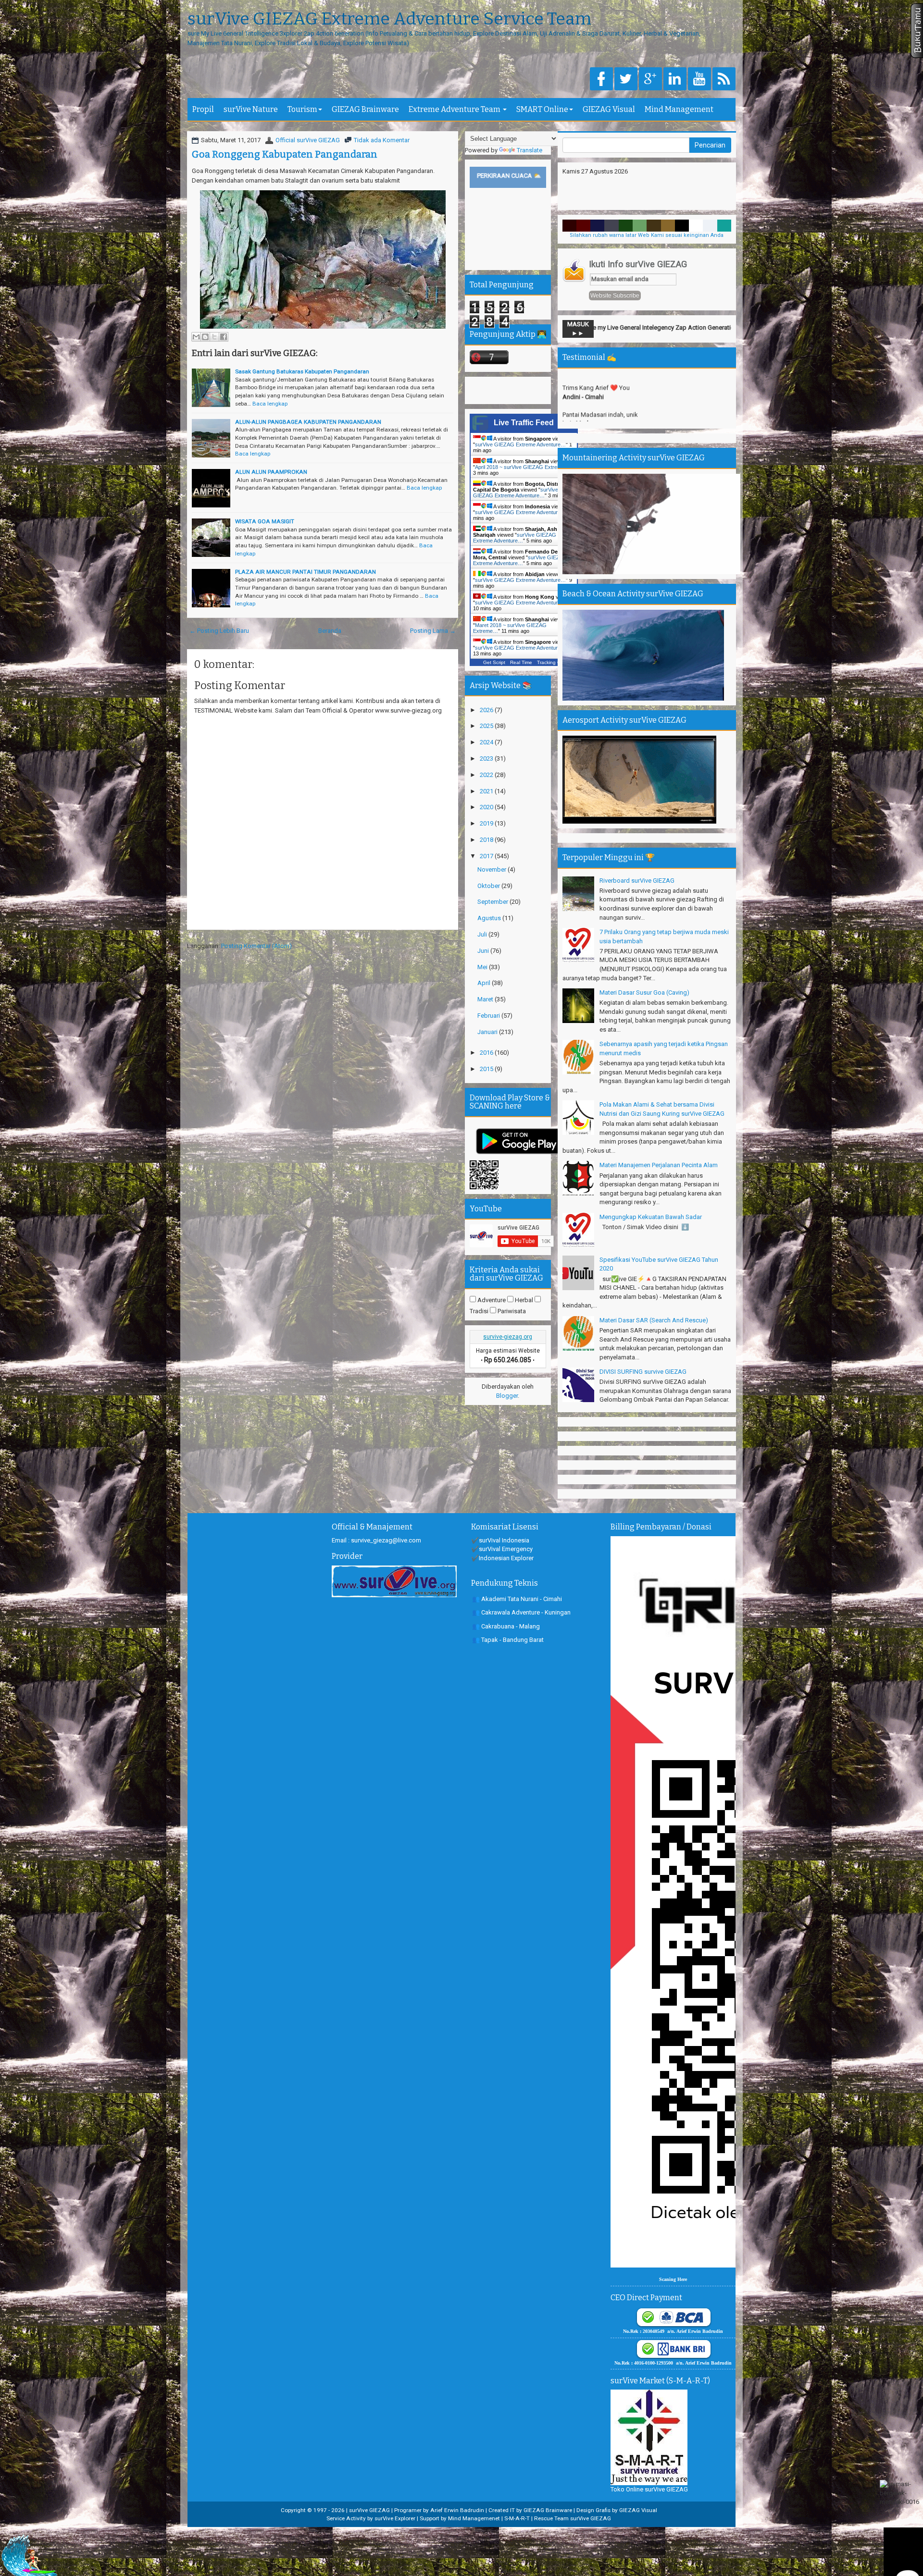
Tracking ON (551, 662)
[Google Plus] (650, 80)
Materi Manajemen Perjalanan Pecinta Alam (659, 1165)
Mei (483, 967)
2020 (487, 807)
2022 (487, 775)
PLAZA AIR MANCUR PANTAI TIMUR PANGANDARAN (306, 572)
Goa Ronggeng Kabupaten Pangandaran (285, 154)
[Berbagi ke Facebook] (224, 337)
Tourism (302, 109)
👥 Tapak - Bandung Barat (508, 1640)
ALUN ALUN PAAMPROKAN (271, 472)
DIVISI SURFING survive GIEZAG (643, 1372)
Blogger (507, 1396)
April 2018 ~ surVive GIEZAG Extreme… (522, 467)
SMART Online (542, 109)
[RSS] (724, 80)
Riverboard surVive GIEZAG (637, 881)
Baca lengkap (270, 404)
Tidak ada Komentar (382, 140)
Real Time (521, 662)
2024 (487, 742)
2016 (487, 1053)
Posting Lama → (433, 631)
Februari (489, 1016)
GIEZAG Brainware (365, 109)
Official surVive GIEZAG (308, 140)
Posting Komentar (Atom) (256, 946)
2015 (487, 1069)
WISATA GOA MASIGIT (265, 521)
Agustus (490, 918)
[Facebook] (601, 80)
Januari (488, 1032)
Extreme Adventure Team (455, 109)
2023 (487, 758)
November (493, 869)
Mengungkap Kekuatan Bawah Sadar (651, 1217)
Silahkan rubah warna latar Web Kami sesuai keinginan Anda (647, 235)
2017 (487, 856)
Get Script (494, 662)
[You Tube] (699, 80)
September (493, 902)
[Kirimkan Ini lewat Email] (196, 337)
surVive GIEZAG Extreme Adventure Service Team (389, 19)
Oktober (489, 886)
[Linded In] (675, 80)
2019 (487, 823)
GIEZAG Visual (609, 109)
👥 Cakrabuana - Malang (506, 1626)
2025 (487, 726)
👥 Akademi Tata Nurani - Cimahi (517, 1599)
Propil (203, 109)
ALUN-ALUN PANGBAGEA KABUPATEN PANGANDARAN (308, 422)
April (485, 983)
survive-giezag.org (508, 1337)
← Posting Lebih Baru (219, 631)
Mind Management (679, 109)
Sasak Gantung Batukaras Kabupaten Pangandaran (302, 371)
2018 (487, 840)
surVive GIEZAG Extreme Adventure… (520, 444)
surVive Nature (251, 109)
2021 (487, 791)
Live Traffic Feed (524, 423)
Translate (530, 150)
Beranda (330, 631)
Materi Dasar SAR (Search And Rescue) (654, 1320)
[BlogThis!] (205, 337)
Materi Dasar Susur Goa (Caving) (644, 992)
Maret (486, 999)
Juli (483, 934)
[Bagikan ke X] (214, 337)
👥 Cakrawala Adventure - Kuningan (521, 1612)
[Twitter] (626, 80)
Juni (484, 951)
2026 (487, 710)
